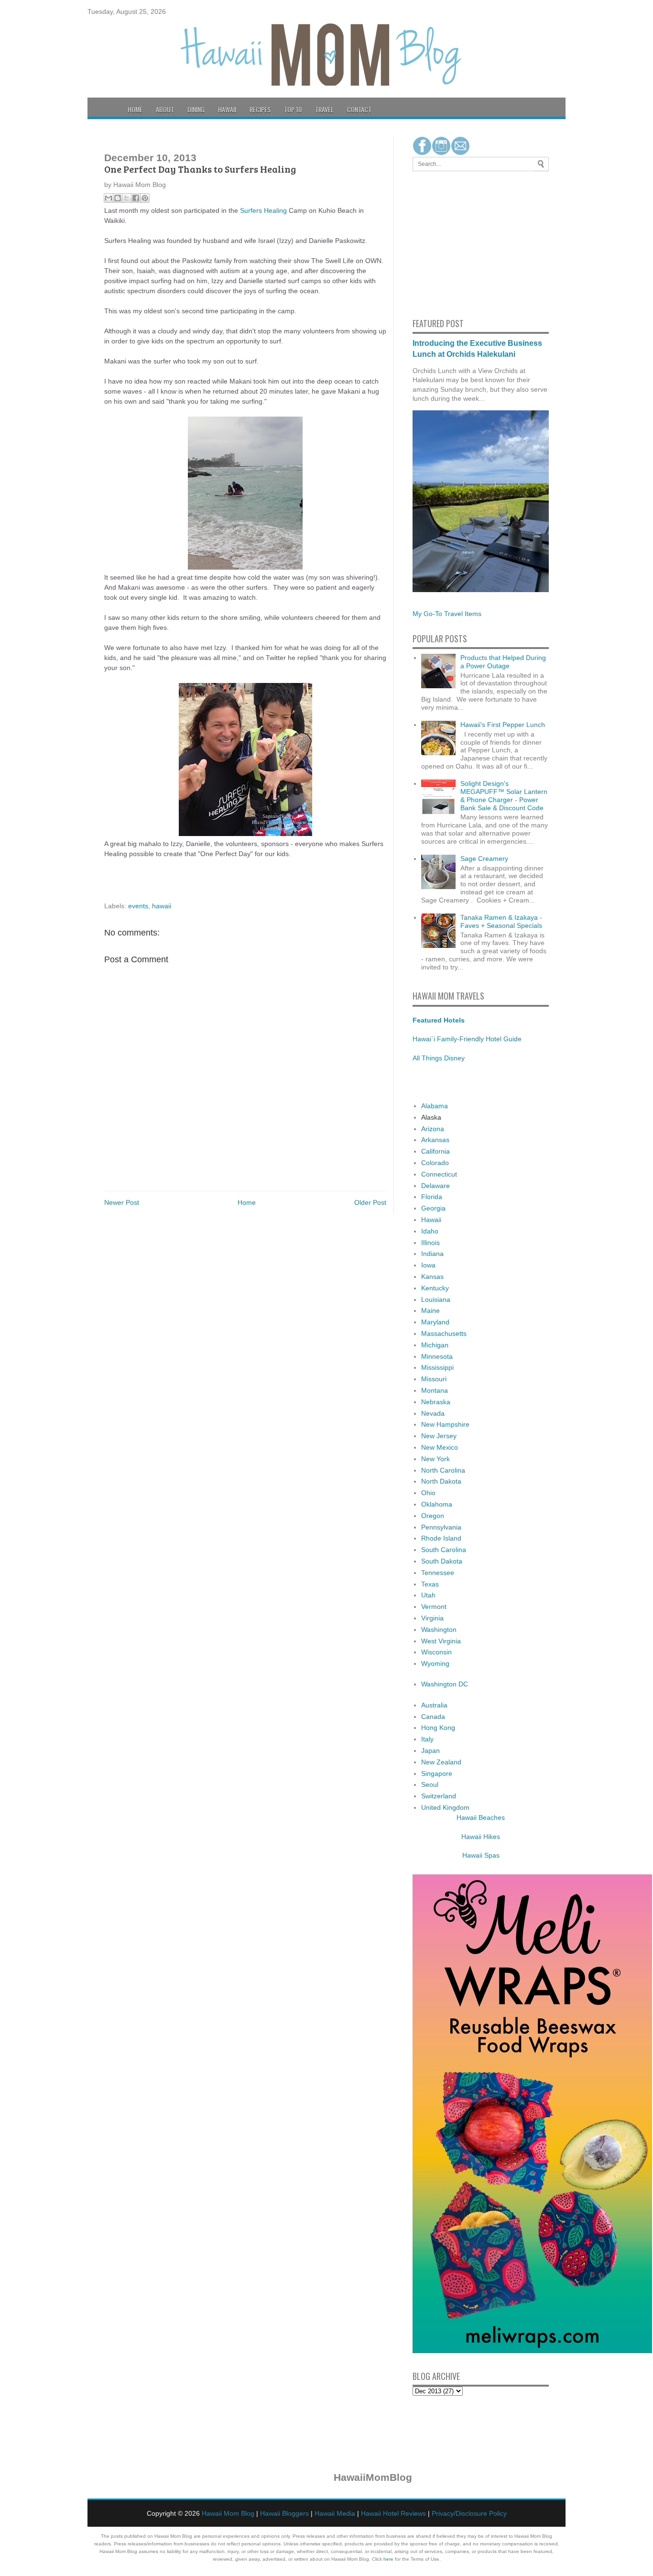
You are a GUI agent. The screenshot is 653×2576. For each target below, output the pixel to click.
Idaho (430, 1231)
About (165, 109)
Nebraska (436, 1402)
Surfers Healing (263, 210)
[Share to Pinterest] (145, 198)
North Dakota (441, 1481)
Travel (324, 109)
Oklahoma (437, 1504)
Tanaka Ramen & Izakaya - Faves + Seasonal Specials (501, 921)
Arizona (433, 1129)
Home (135, 109)
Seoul (430, 1784)
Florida (432, 1197)
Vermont (434, 1607)
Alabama (435, 1106)
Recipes (260, 109)
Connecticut (439, 1174)
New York (435, 1459)
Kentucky (435, 1288)
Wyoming (435, 1663)
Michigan (435, 1345)
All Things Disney (439, 1058)
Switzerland (439, 1796)
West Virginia (441, 1641)
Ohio (428, 1493)
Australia (434, 1705)
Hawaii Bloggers (284, 2513)
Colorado (435, 1163)
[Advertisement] (441, 243)
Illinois (430, 1243)
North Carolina (443, 1470)
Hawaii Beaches (481, 1817)
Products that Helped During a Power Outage (503, 662)
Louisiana (436, 1299)
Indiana (432, 1254)
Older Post (370, 1202)
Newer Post (122, 1202)
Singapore (437, 1773)
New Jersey (439, 1436)
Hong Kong (438, 1728)
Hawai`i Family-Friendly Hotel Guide (467, 1039)
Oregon (433, 1516)
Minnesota (437, 1356)
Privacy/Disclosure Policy (469, 2513)
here (388, 2559)
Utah (428, 1595)
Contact (359, 109)
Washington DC (445, 1684)
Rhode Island (441, 1538)
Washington (439, 1629)
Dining (196, 109)
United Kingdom (445, 1807)
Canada (433, 1717)
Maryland (435, 1322)
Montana (435, 1390)
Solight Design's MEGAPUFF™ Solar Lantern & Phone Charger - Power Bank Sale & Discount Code (504, 795)
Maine (430, 1310)
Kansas (432, 1277)
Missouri (434, 1379)
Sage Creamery (484, 859)
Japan (430, 1750)
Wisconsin (436, 1652)
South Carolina (444, 1550)
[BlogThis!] (118, 198)
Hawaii (227, 109)
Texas (430, 1584)
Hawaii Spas (481, 1855)
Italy (427, 1739)
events (138, 906)
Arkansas (435, 1140)
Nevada (433, 1413)
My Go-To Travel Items (447, 614)
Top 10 (293, 109)
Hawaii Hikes (481, 1837)
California (435, 1151)
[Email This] (109, 198)
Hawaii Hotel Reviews (393, 2513)
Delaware (435, 1186)
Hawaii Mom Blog (228, 2513)
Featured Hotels (439, 1020)
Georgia (433, 1208)
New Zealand (441, 1762)
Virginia (432, 1618)
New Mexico (440, 1447)
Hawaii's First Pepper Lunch (503, 725)
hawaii (162, 906)
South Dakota (442, 1561)
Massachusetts (444, 1333)
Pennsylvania (441, 1527)
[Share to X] (127, 198)
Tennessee (438, 1573)
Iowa (428, 1265)
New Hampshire (445, 1424)
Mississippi (437, 1367)
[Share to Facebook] (136, 198)
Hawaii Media (335, 2513)
